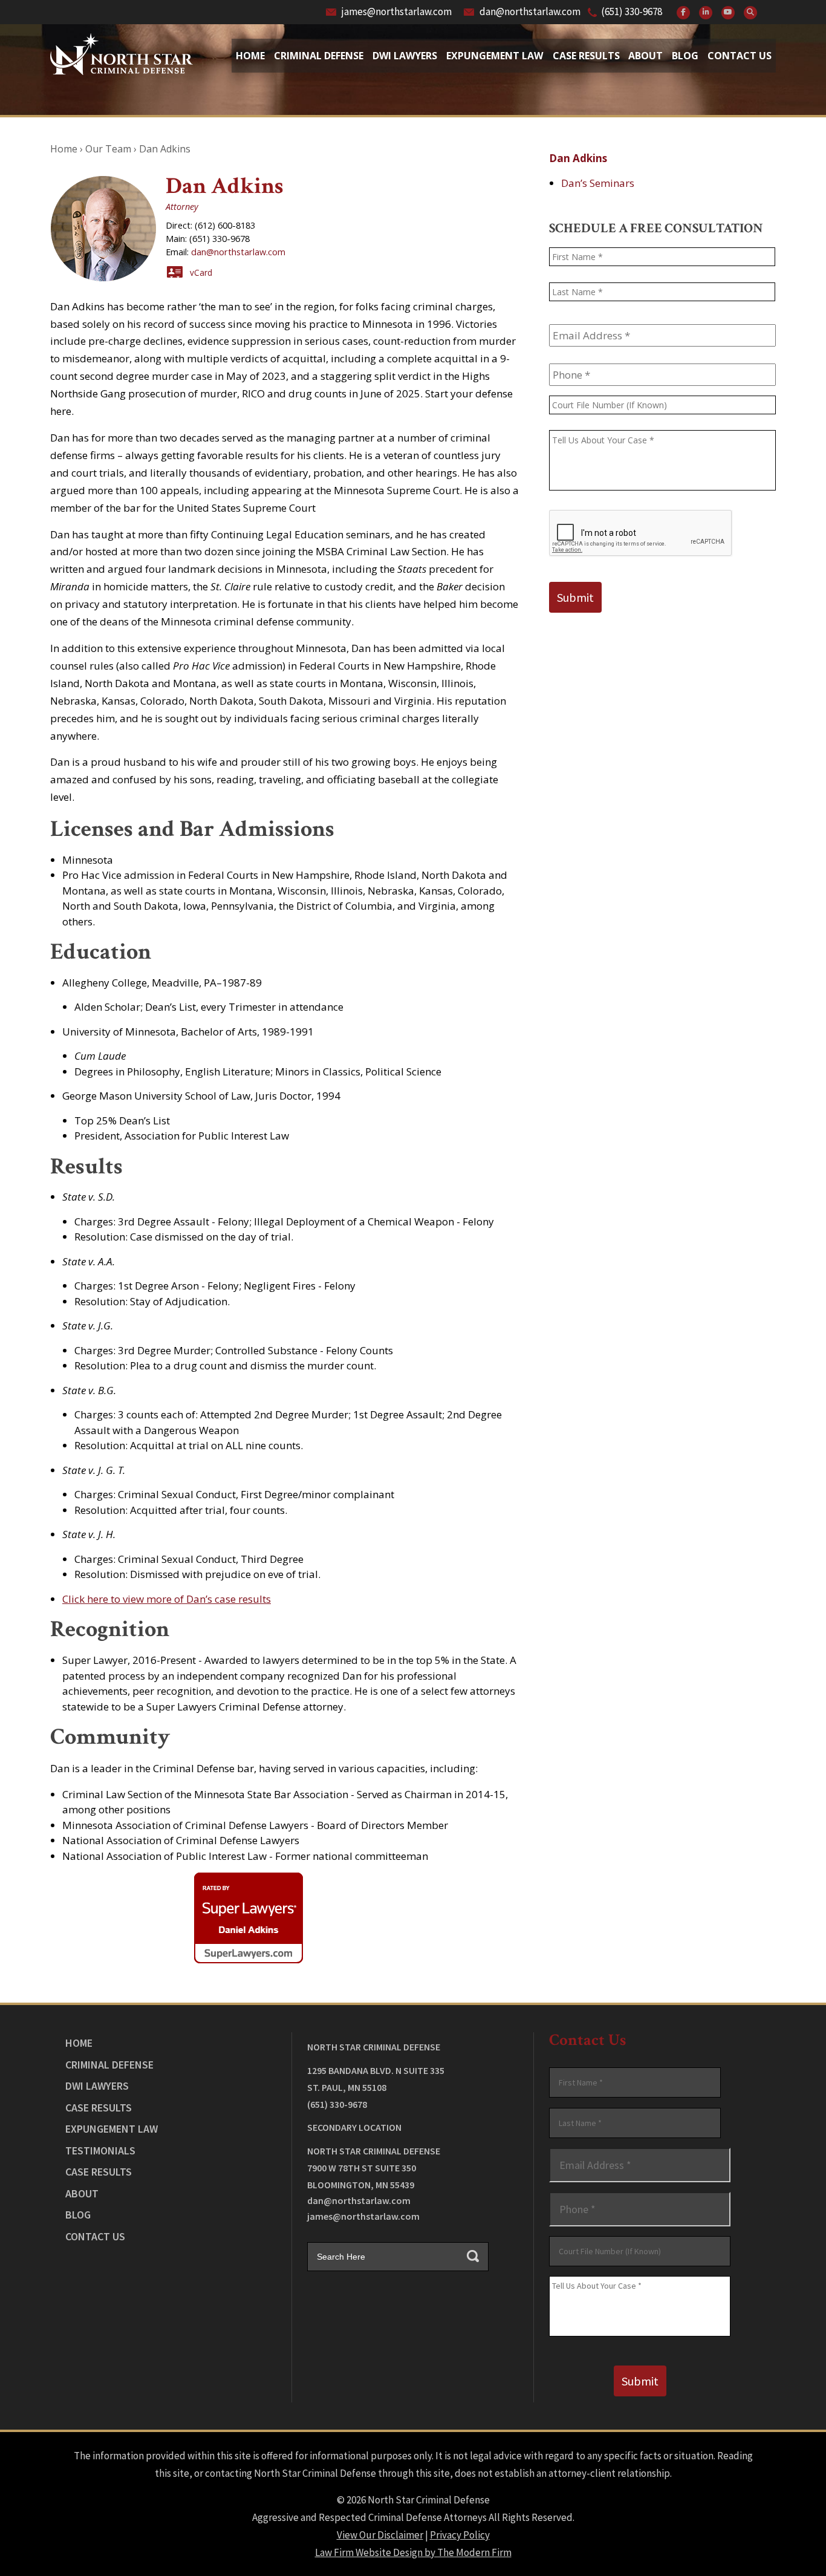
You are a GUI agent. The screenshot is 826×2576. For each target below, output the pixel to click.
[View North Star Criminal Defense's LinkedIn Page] (706, 13)
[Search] (750, 13)
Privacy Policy (460, 2535)
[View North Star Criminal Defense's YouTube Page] (728, 13)
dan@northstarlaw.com (530, 11)
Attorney (182, 207)
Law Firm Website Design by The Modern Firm (413, 2552)
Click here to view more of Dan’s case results (167, 1599)
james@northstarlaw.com (397, 11)
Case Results (586, 56)
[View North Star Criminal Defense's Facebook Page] (683, 13)
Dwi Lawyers (405, 56)
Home (250, 56)
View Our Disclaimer (380, 2535)
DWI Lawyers (97, 2086)
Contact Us (740, 56)
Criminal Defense (319, 56)
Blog (685, 56)
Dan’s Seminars (598, 183)
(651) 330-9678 (632, 11)
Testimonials (100, 2150)
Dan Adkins (578, 158)
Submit (575, 597)
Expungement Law (495, 56)
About (646, 56)
